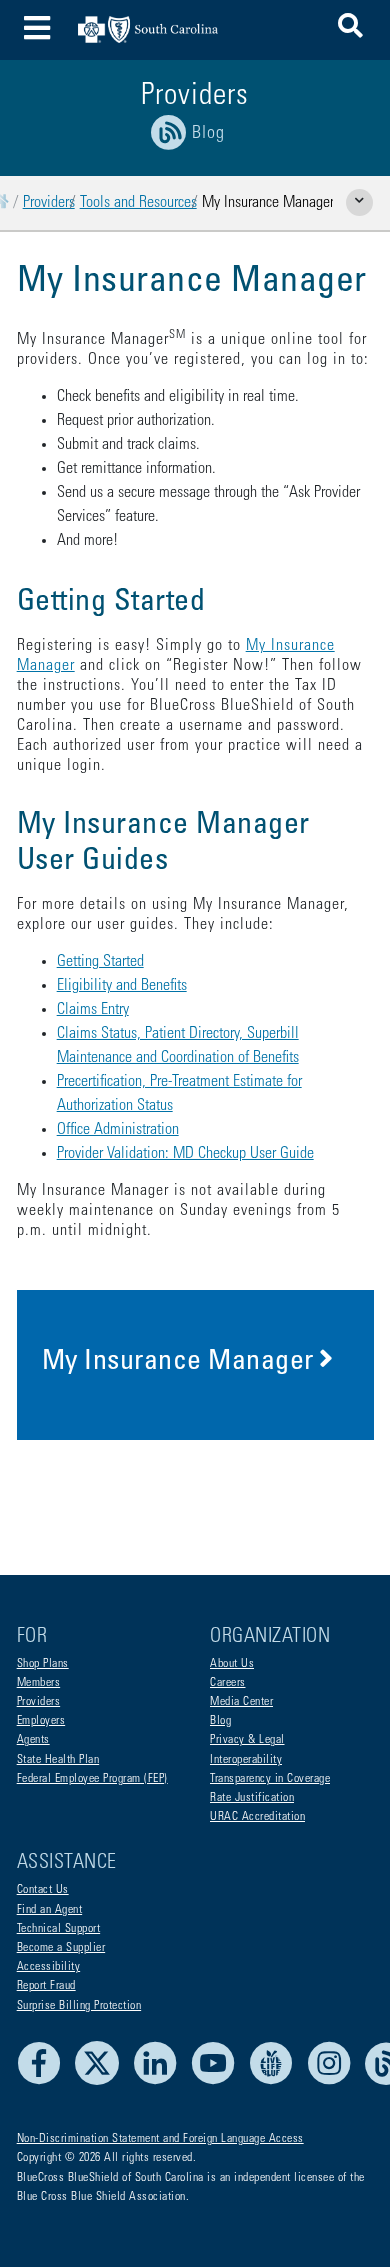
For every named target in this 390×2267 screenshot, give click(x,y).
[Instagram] (334, 2082)
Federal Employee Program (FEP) (92, 1779)
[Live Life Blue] (276, 2082)
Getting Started (100, 962)
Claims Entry (93, 1010)
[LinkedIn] (160, 2082)
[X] (102, 2082)
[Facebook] (44, 2082)
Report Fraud (46, 1986)
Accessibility (49, 1967)
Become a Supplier (61, 1948)
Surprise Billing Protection (79, 2006)
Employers (41, 1721)
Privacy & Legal (247, 1740)
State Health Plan (58, 1760)
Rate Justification (252, 1798)
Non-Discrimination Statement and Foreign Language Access (160, 2139)
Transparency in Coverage (270, 1779)
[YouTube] (218, 2082)
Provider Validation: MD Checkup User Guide (185, 1154)
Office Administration (118, 1130)
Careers (228, 1683)
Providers (49, 203)
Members (39, 1683)
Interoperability (246, 1760)
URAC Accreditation (257, 1817)
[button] (350, 29)
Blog (220, 1721)
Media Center (241, 1702)
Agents (33, 1740)
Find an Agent (50, 1910)
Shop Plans (43, 1664)
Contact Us (43, 1890)
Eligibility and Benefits (122, 986)
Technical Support (59, 1929)
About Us (232, 1664)
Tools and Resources (138, 203)
